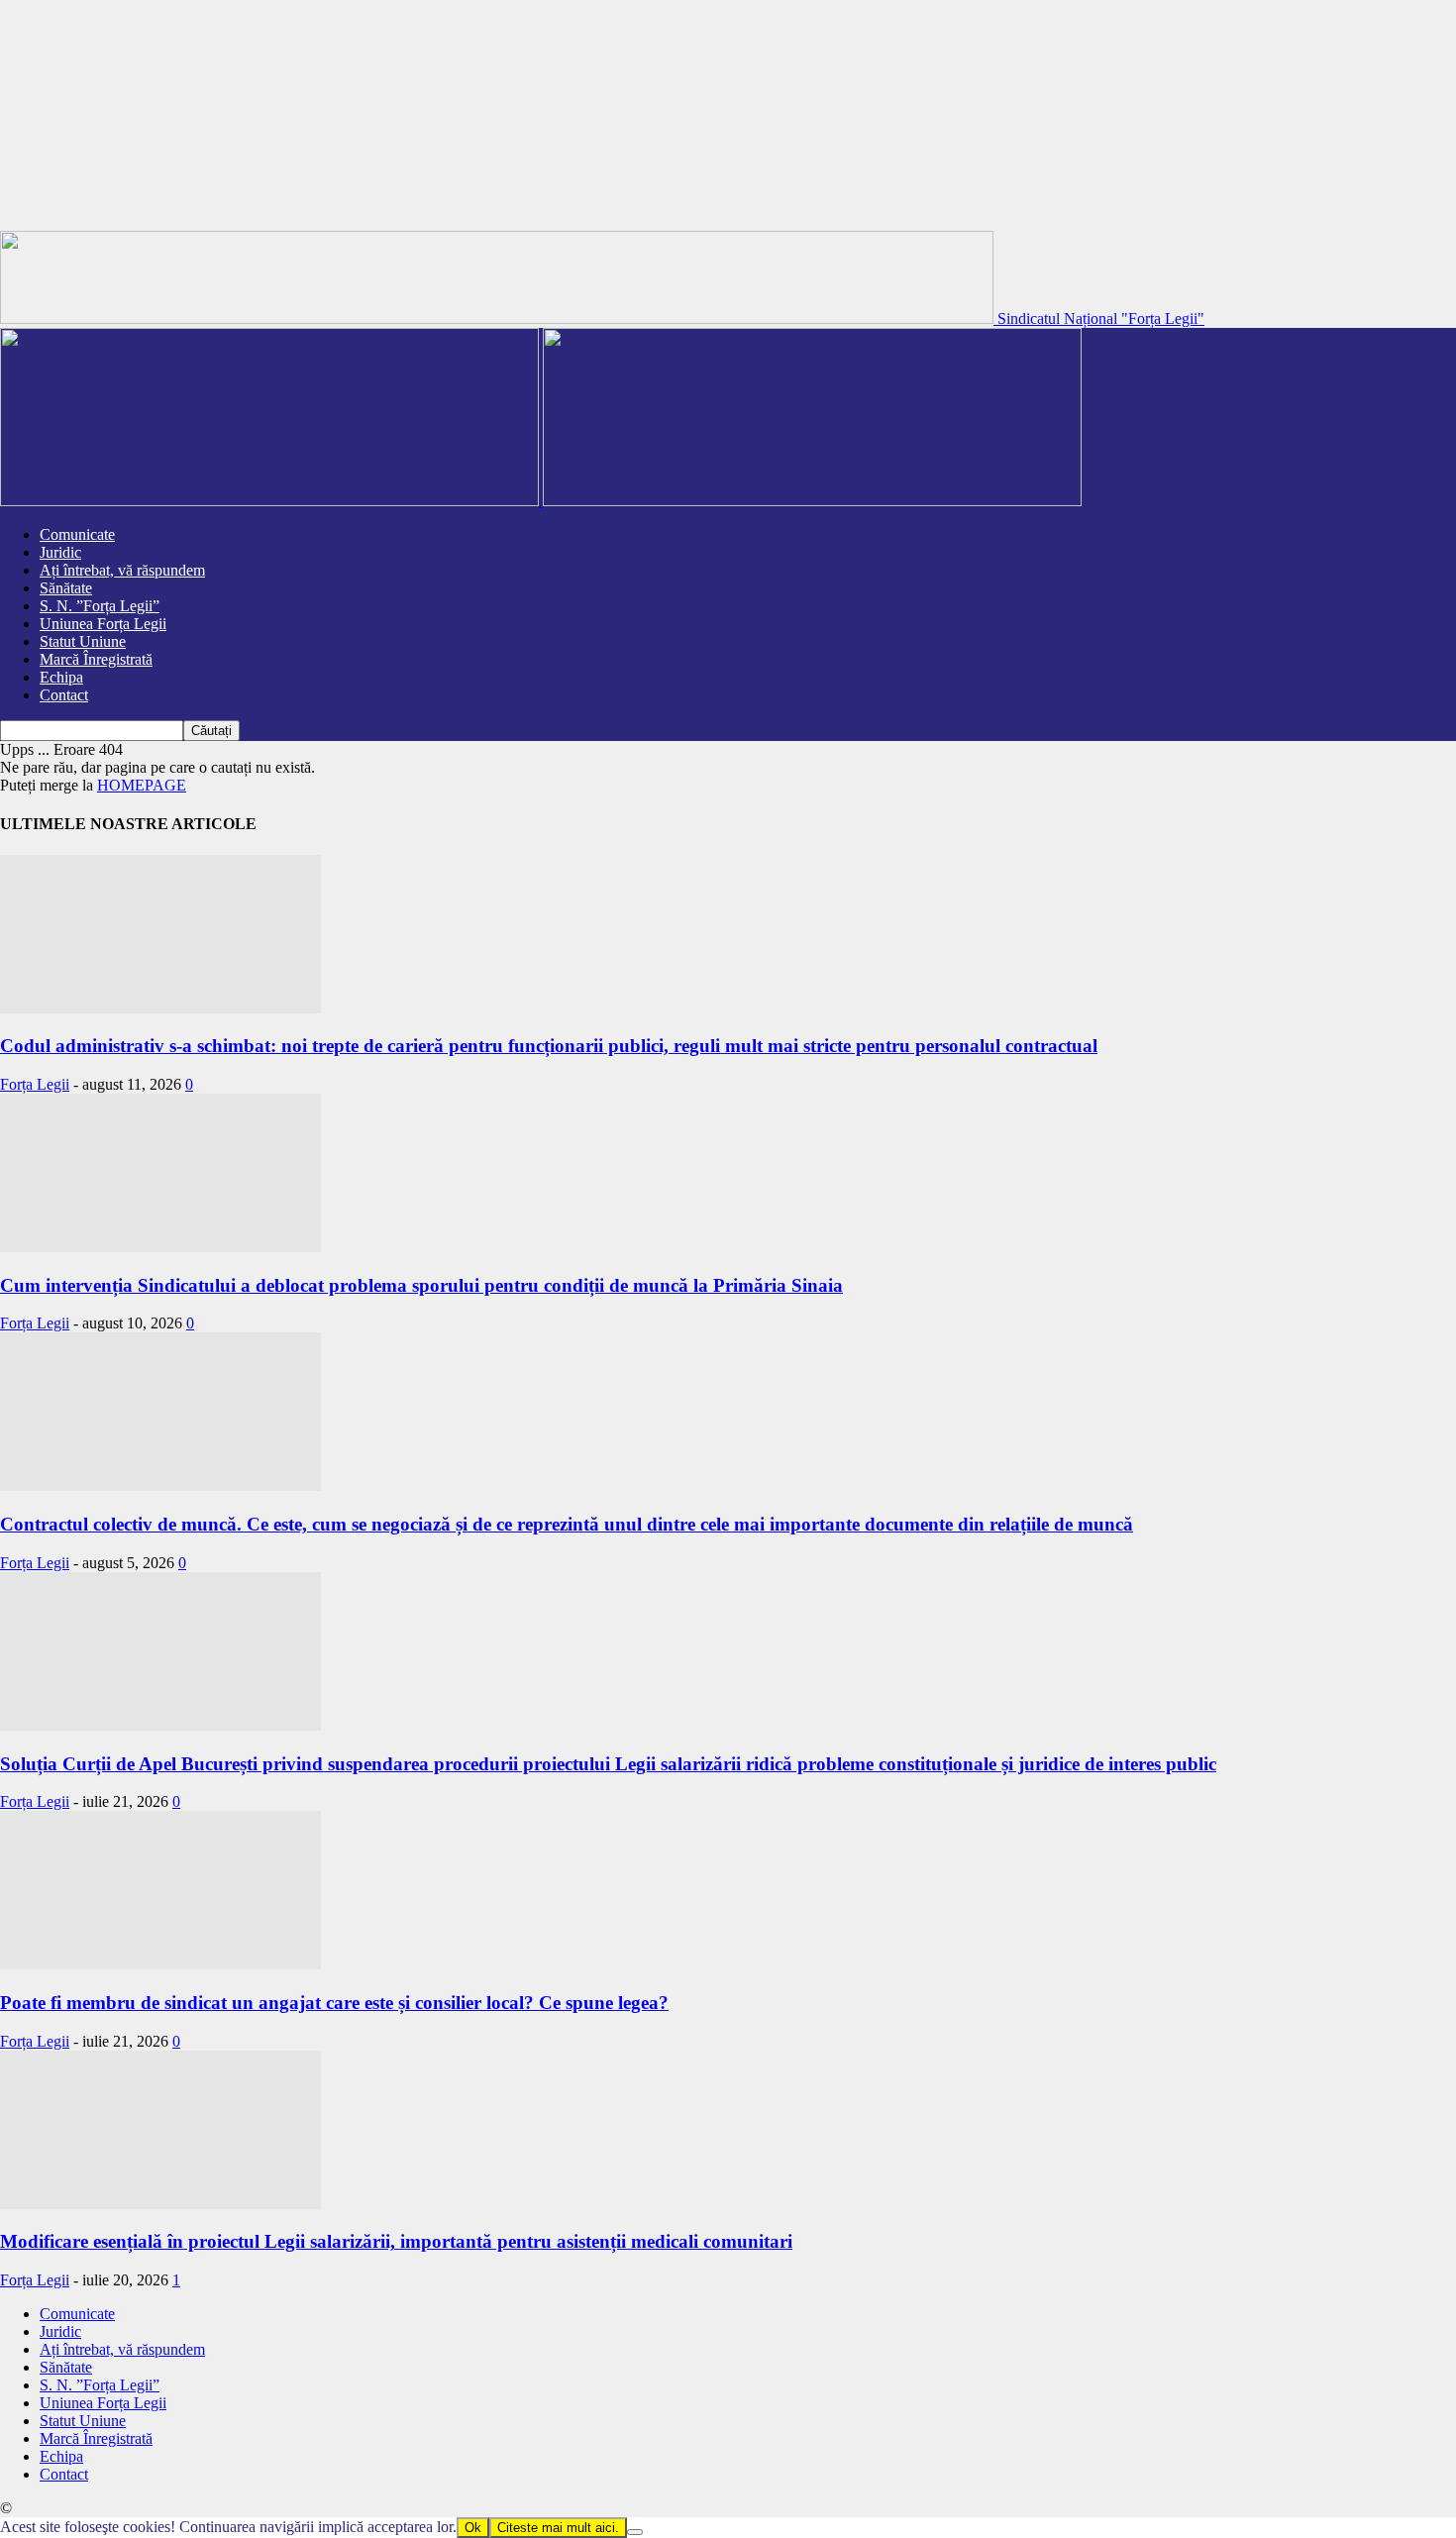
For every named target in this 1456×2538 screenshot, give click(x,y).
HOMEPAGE (142, 785)
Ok (473, 2528)
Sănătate (66, 588)
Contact (64, 695)
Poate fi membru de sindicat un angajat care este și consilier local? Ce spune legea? (334, 2003)
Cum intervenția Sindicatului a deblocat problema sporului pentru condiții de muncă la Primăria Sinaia (421, 1285)
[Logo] (271, 501)
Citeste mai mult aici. (558, 2528)
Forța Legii (35, 1084)
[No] (635, 2532)
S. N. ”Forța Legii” (100, 606)
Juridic (60, 552)
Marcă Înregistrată (96, 659)
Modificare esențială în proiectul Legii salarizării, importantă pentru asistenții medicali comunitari (396, 2241)
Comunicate (77, 534)
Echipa (61, 677)
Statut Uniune (83, 641)
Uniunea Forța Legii (103, 624)
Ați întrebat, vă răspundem (122, 570)
